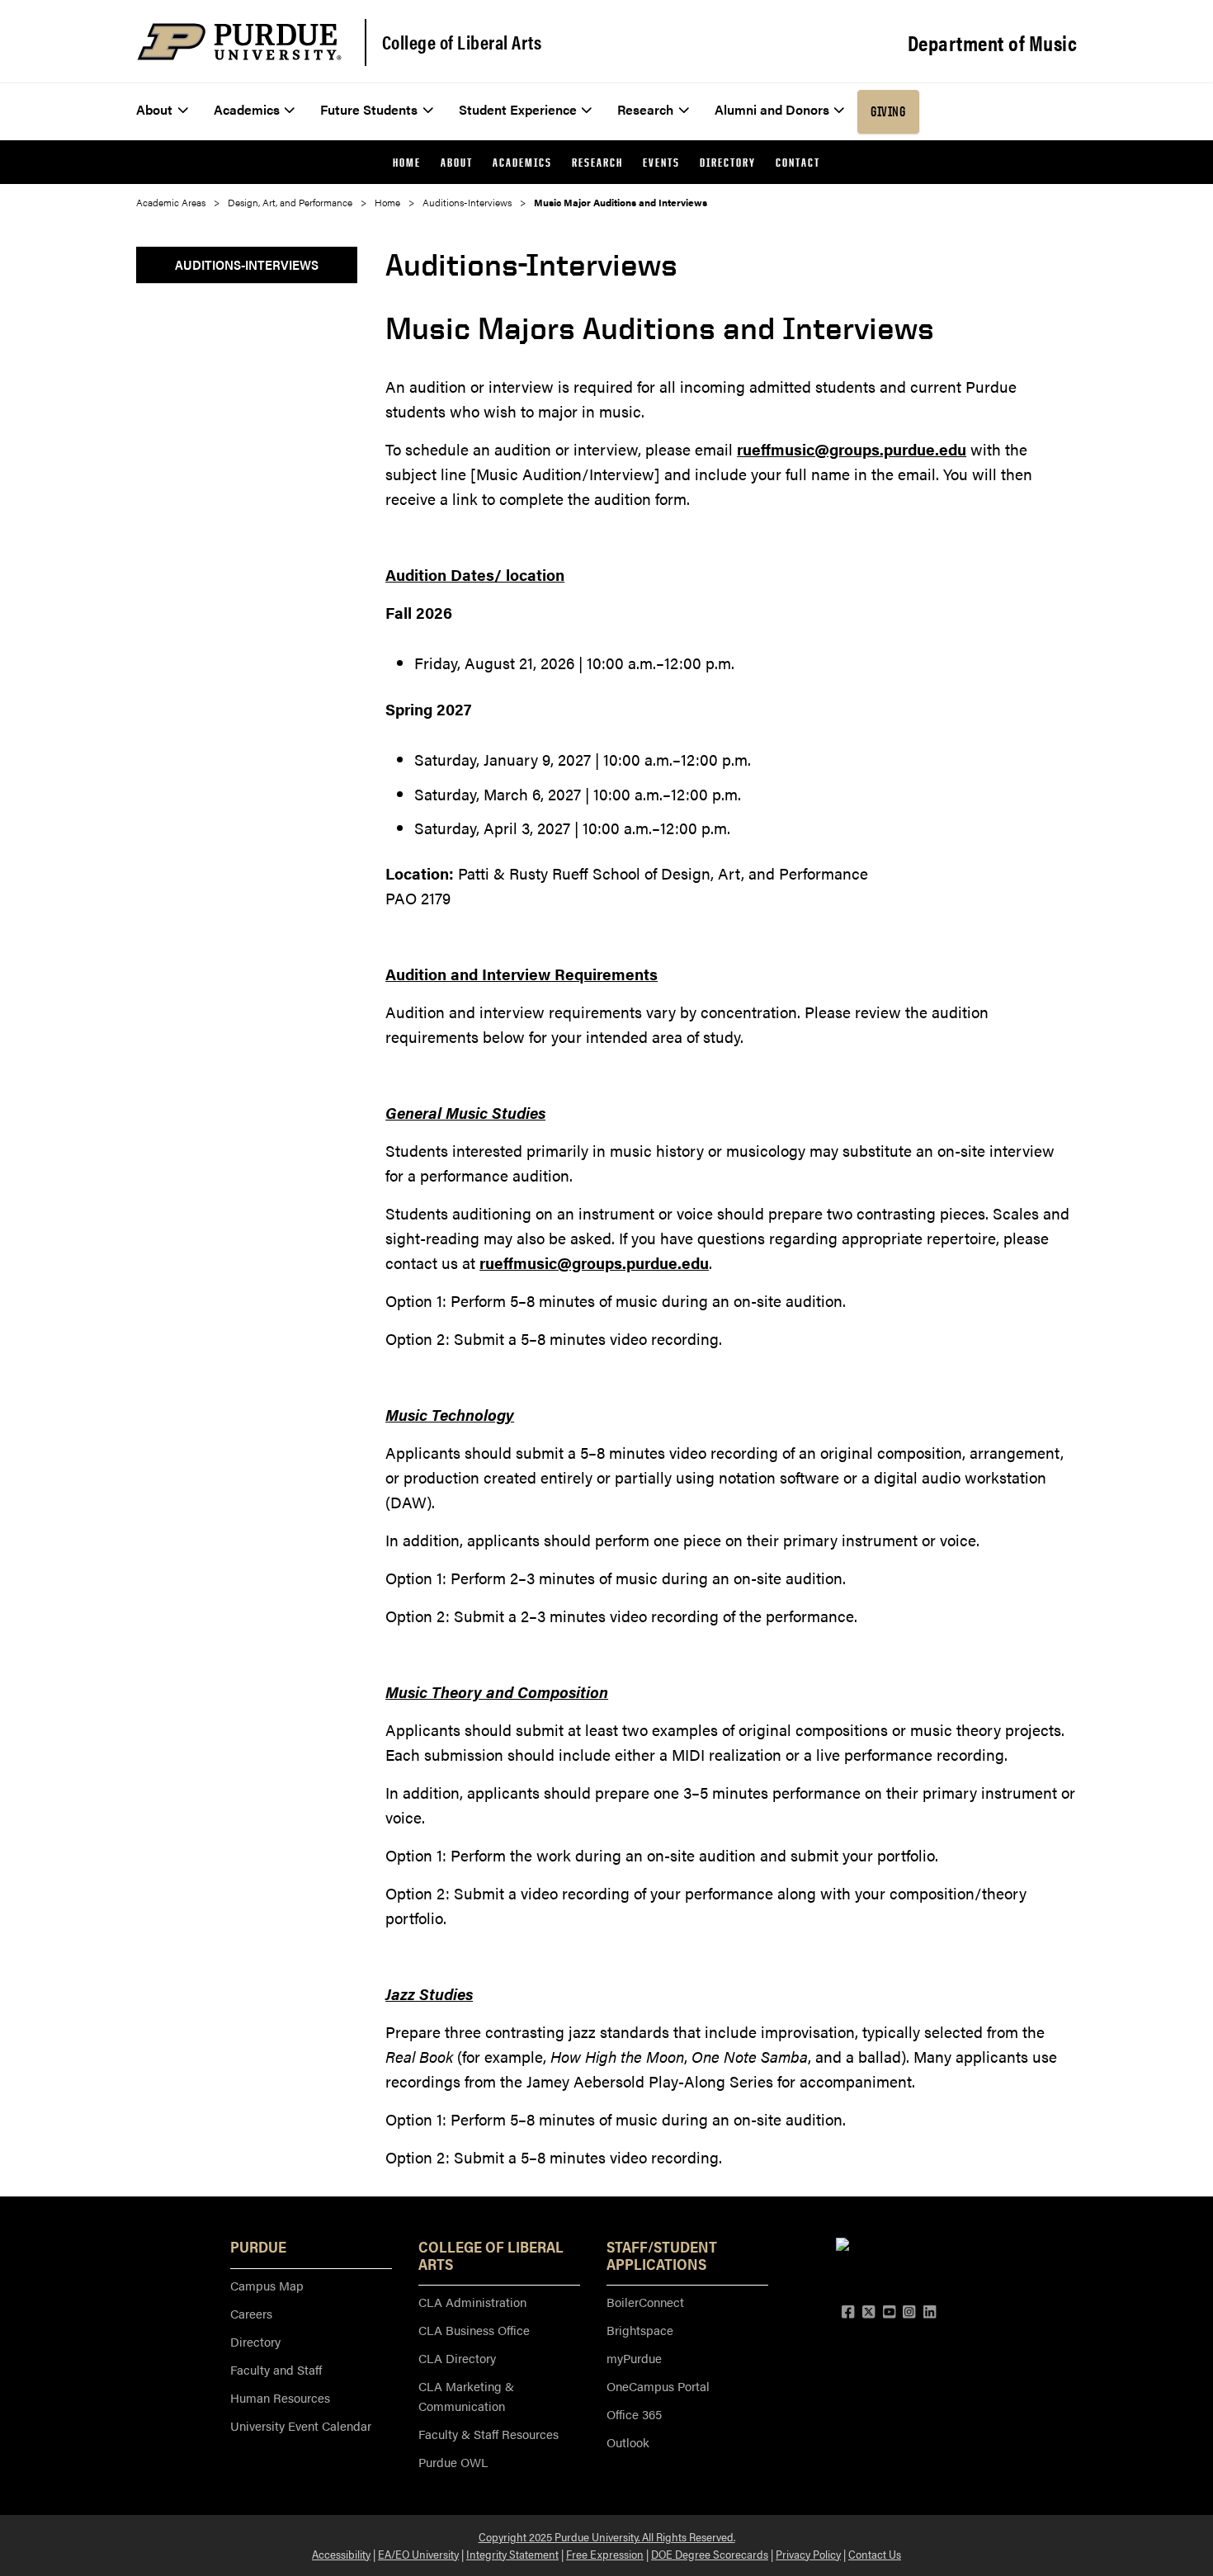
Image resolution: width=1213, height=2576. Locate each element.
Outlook (628, 2442)
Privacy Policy (808, 2554)
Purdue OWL (453, 2462)
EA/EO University (418, 2554)
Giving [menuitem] (888, 111)
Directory (255, 2341)
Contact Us (875, 2554)
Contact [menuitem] (798, 162)
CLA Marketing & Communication (466, 2396)
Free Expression (605, 2554)
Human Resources (280, 2397)
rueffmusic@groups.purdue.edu (852, 449)
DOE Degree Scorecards (710, 2554)
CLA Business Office (474, 2330)
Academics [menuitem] (247, 109)
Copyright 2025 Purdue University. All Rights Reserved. (607, 2536)
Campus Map (267, 2285)
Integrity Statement (512, 2554)
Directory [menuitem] (728, 162)
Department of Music (993, 43)
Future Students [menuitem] (369, 109)
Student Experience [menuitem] (518, 109)
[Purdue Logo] (239, 42)
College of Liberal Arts (462, 42)
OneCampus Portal (658, 2386)
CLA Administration (472, 2302)
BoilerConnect (645, 2302)
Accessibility (341, 2554)
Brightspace (640, 2330)
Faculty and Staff (276, 2369)
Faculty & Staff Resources (489, 2434)
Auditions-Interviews (467, 202)
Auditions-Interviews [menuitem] (247, 264)
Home (387, 202)
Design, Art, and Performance (290, 202)
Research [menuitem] (645, 109)
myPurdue (634, 2358)
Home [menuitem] (407, 162)
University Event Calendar (301, 2425)
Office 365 (634, 2414)
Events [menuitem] (661, 162)
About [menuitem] (154, 109)
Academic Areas (171, 202)
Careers (251, 2313)
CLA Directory (457, 2358)
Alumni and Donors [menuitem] (772, 109)
